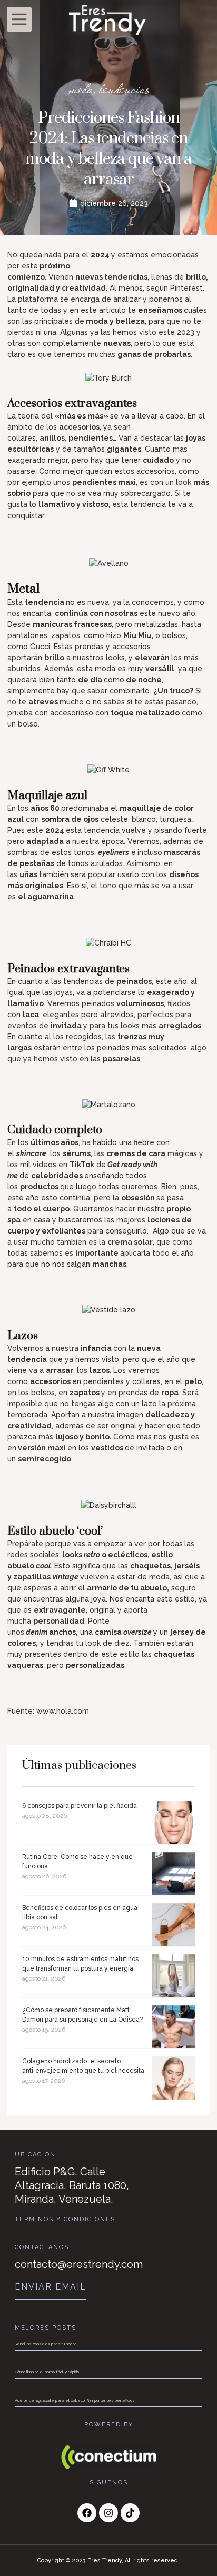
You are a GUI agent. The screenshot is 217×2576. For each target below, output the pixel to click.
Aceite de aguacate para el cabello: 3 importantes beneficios (75, 2400)
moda (81, 88)
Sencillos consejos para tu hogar (46, 2344)
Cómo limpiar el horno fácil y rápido (47, 2372)
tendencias (124, 88)
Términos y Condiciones (65, 2219)
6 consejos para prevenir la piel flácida (80, 1806)
